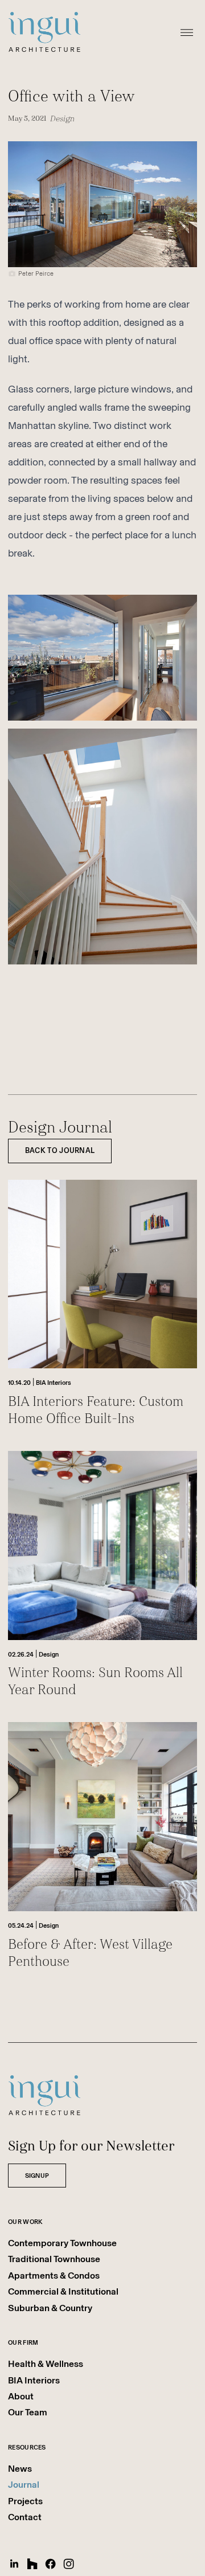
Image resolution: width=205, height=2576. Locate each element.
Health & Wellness (46, 2364)
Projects (25, 2501)
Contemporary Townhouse (62, 2243)
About (21, 2396)
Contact (25, 2517)
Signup (37, 2176)
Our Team (28, 2412)
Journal (24, 2485)
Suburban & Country (50, 2308)
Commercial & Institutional (63, 2291)
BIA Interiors (34, 2380)
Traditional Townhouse (54, 2259)
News (20, 2469)
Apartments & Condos (54, 2276)
